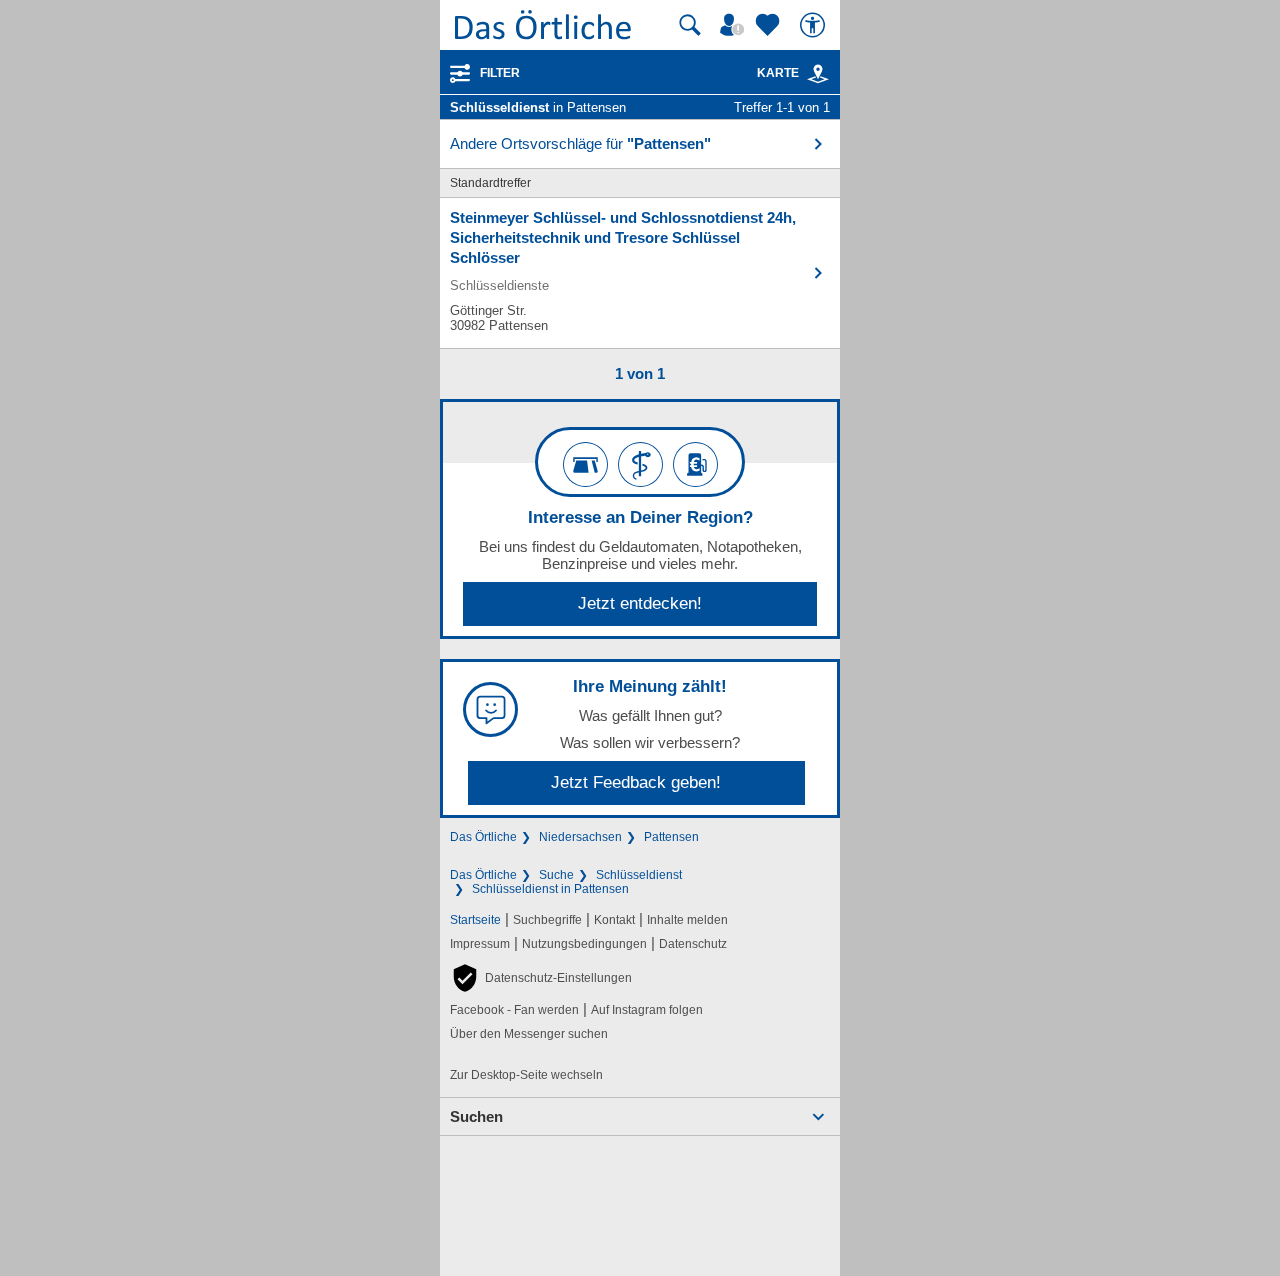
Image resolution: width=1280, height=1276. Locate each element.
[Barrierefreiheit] (815, 25)
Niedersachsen (580, 837)
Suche (556, 875)
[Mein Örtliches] (735, 25)
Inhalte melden (687, 920)
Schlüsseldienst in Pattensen (550, 889)
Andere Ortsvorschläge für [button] (580, 143)
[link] (818, 74)
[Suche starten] (690, 25)
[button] (541, 978)
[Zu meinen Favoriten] (770, 25)
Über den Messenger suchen (529, 1034)
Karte (778, 73)
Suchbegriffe (547, 920)
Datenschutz (693, 944)
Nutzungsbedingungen (584, 944)
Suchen (476, 1116)
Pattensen (671, 837)
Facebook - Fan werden (514, 1010)
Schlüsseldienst (639, 875)
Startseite (475, 920)
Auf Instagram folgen (647, 1010)
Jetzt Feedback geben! (636, 782)
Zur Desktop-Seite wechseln (526, 1075)
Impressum (480, 944)
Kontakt (614, 920)
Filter (500, 73)
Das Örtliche (483, 837)
